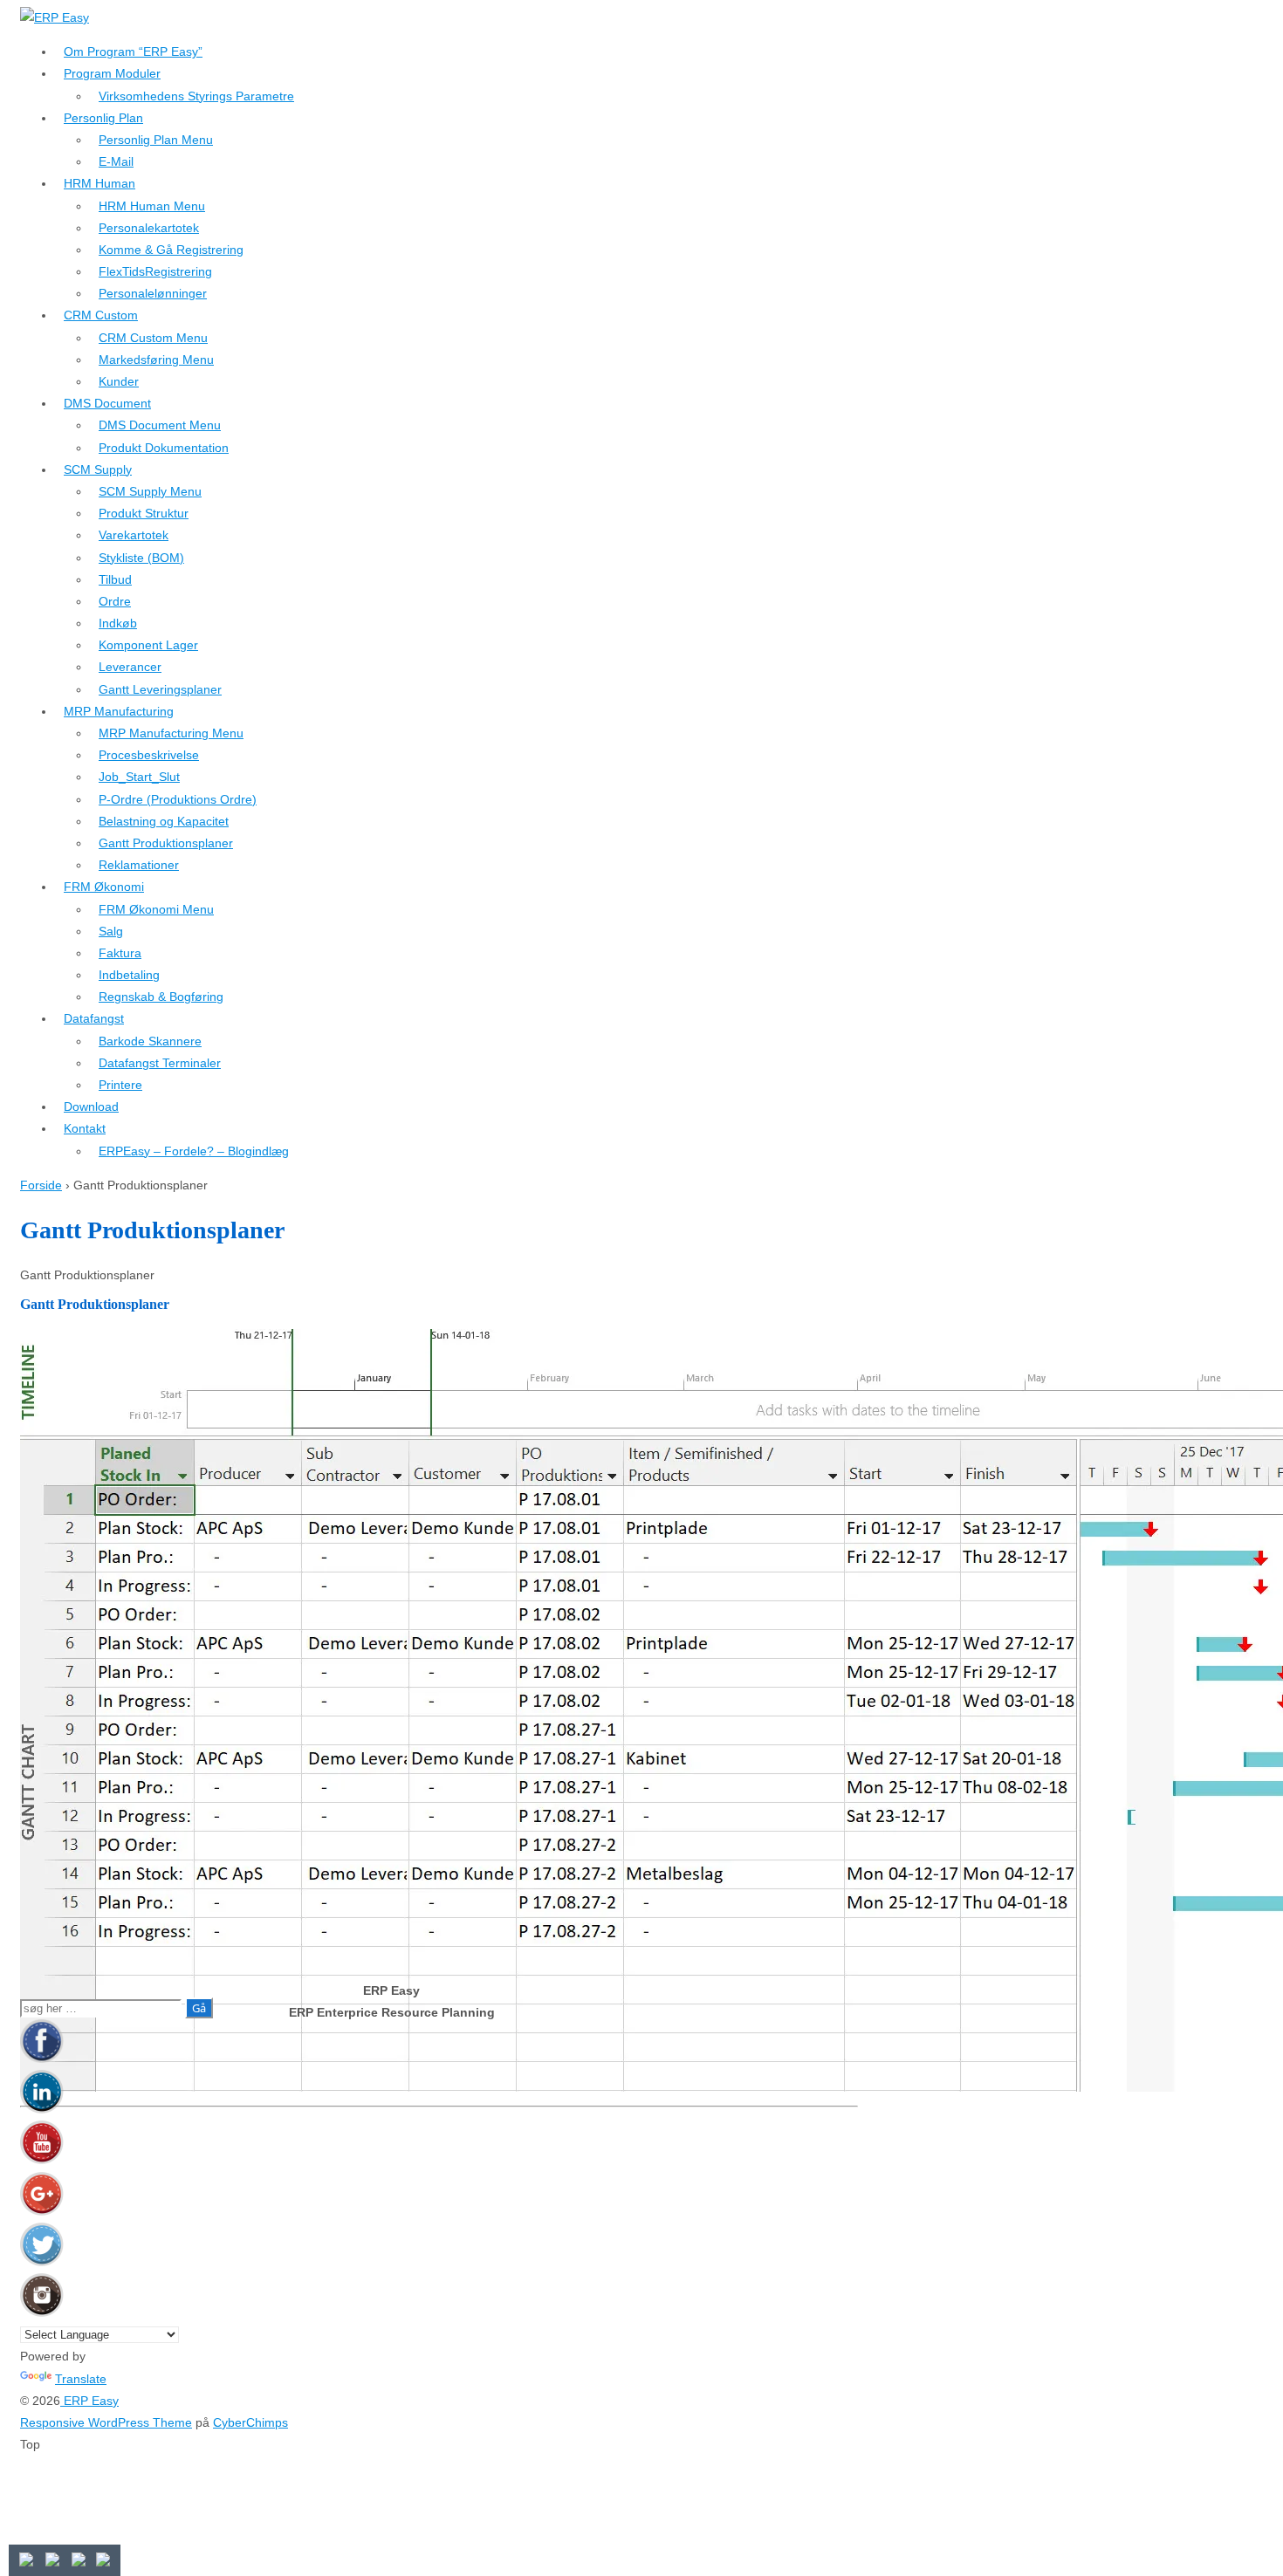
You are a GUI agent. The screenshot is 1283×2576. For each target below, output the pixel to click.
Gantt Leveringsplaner (160, 689)
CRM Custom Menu (153, 338)
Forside (41, 1185)
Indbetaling (129, 975)
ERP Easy (89, 2401)
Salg (111, 931)
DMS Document (107, 403)
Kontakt (85, 1128)
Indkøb (118, 623)
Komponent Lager (148, 645)
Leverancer (130, 667)
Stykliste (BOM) (141, 558)
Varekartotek (134, 535)
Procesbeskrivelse (149, 755)
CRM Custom (101, 315)
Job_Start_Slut (139, 777)
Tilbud (115, 579)
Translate (81, 2379)
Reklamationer (139, 865)
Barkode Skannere (150, 1041)
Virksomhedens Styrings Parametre (196, 96)
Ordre (115, 601)
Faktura (120, 953)
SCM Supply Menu (150, 491)
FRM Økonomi (104, 887)
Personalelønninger (153, 293)
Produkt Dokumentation (164, 448)
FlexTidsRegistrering (155, 271)
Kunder (119, 381)
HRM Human (99, 183)
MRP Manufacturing (119, 711)
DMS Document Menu (160, 425)
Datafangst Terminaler (160, 1063)
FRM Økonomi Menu (156, 909)
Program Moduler (112, 73)
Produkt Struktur (144, 513)
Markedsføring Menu (156, 360)
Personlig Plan (103, 118)
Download (91, 1106)
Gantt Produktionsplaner (166, 843)
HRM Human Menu (152, 206)
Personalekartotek (149, 228)
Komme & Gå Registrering (171, 250)
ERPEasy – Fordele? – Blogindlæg (194, 1151)
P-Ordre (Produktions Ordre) (178, 799)
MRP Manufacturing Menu (171, 733)
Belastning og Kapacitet (164, 821)
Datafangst (94, 1018)
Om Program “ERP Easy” (133, 51)
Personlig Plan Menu (156, 140)
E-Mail (116, 161)
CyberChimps (250, 2422)
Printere (120, 1085)
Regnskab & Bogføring (161, 997)
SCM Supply (98, 469)
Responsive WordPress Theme (106, 2422)
